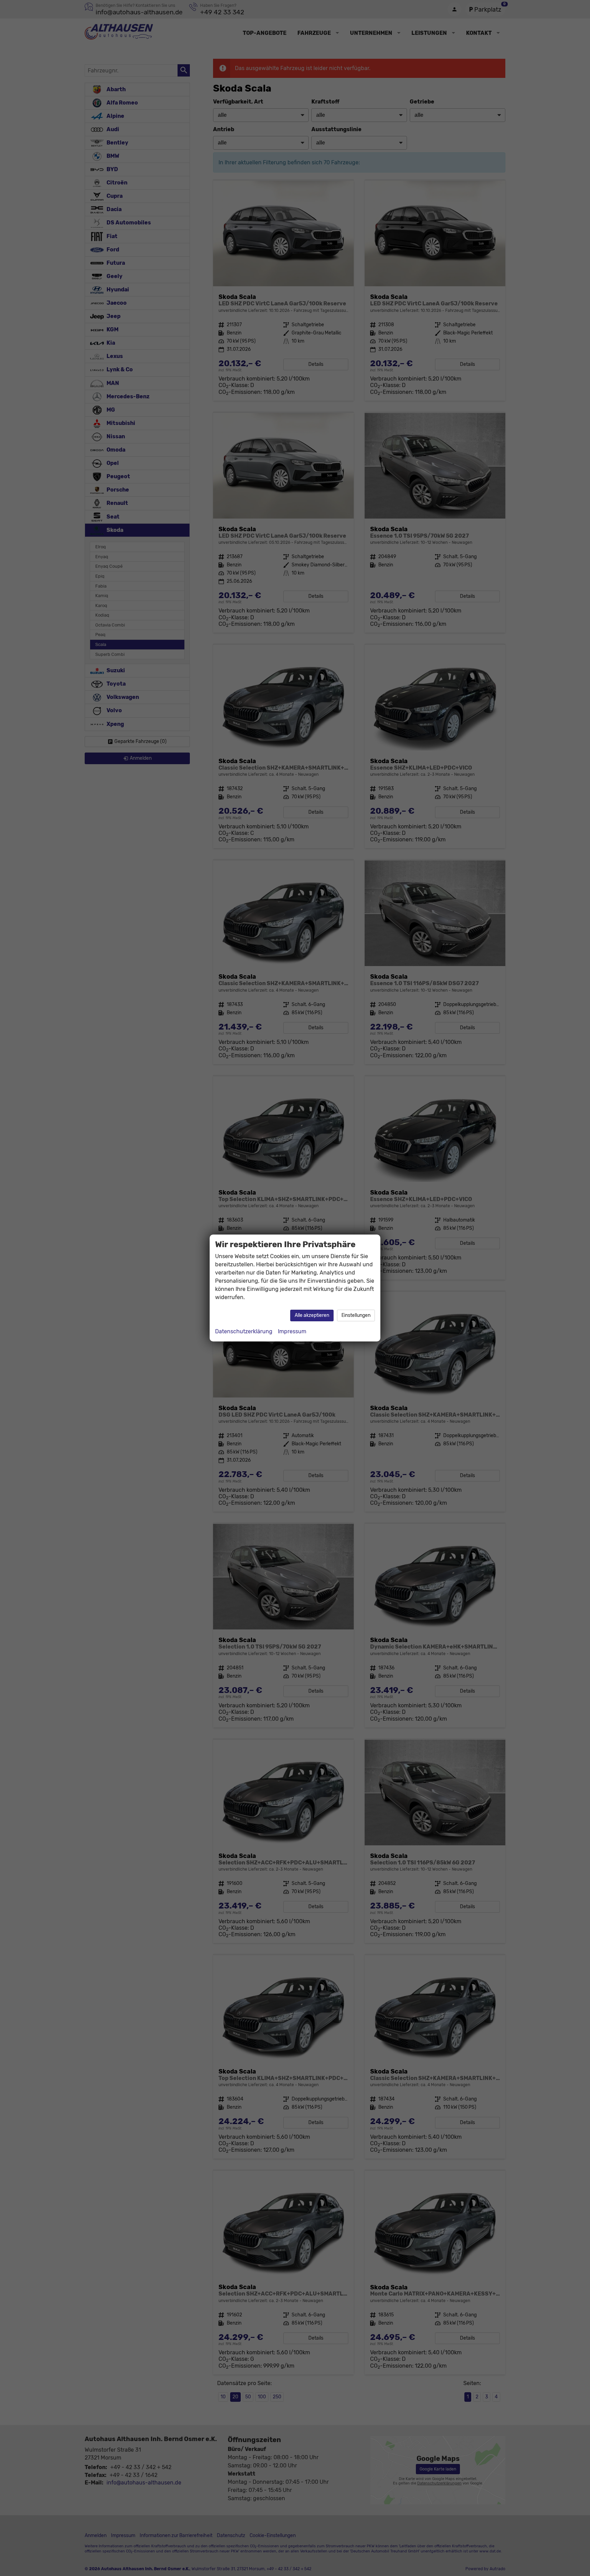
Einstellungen (356, 1315)
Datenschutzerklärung (244, 1331)
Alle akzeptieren (312, 1315)
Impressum (292, 1331)
